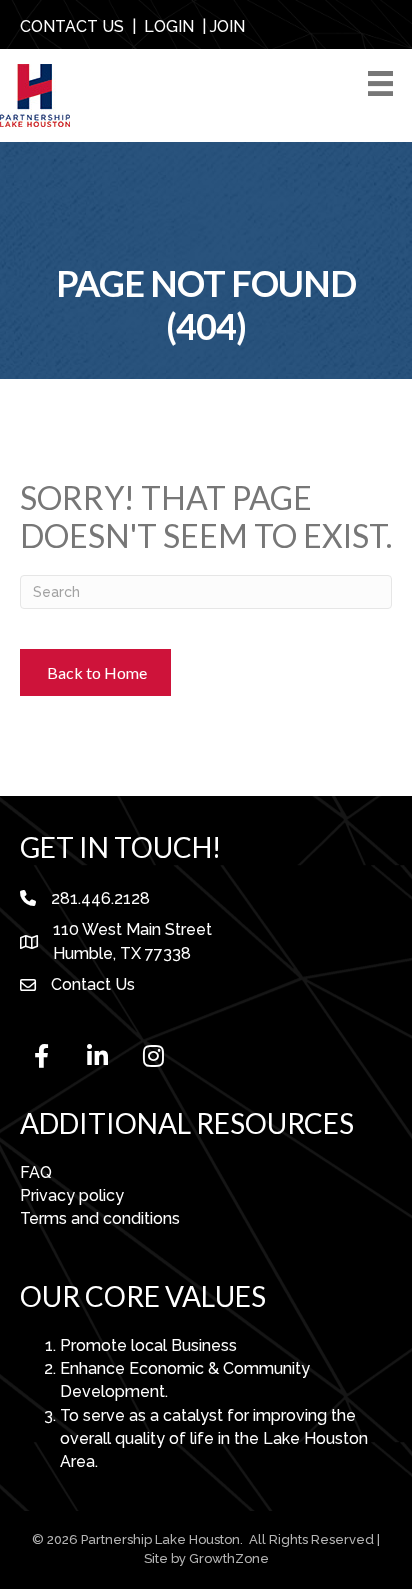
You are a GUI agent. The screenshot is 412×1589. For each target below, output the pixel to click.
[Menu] (384, 83)
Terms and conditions (100, 1218)
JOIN (227, 26)
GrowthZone (229, 1558)
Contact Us (93, 984)
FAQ (36, 1172)
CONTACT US (72, 26)
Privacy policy (72, 1195)
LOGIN (169, 26)
